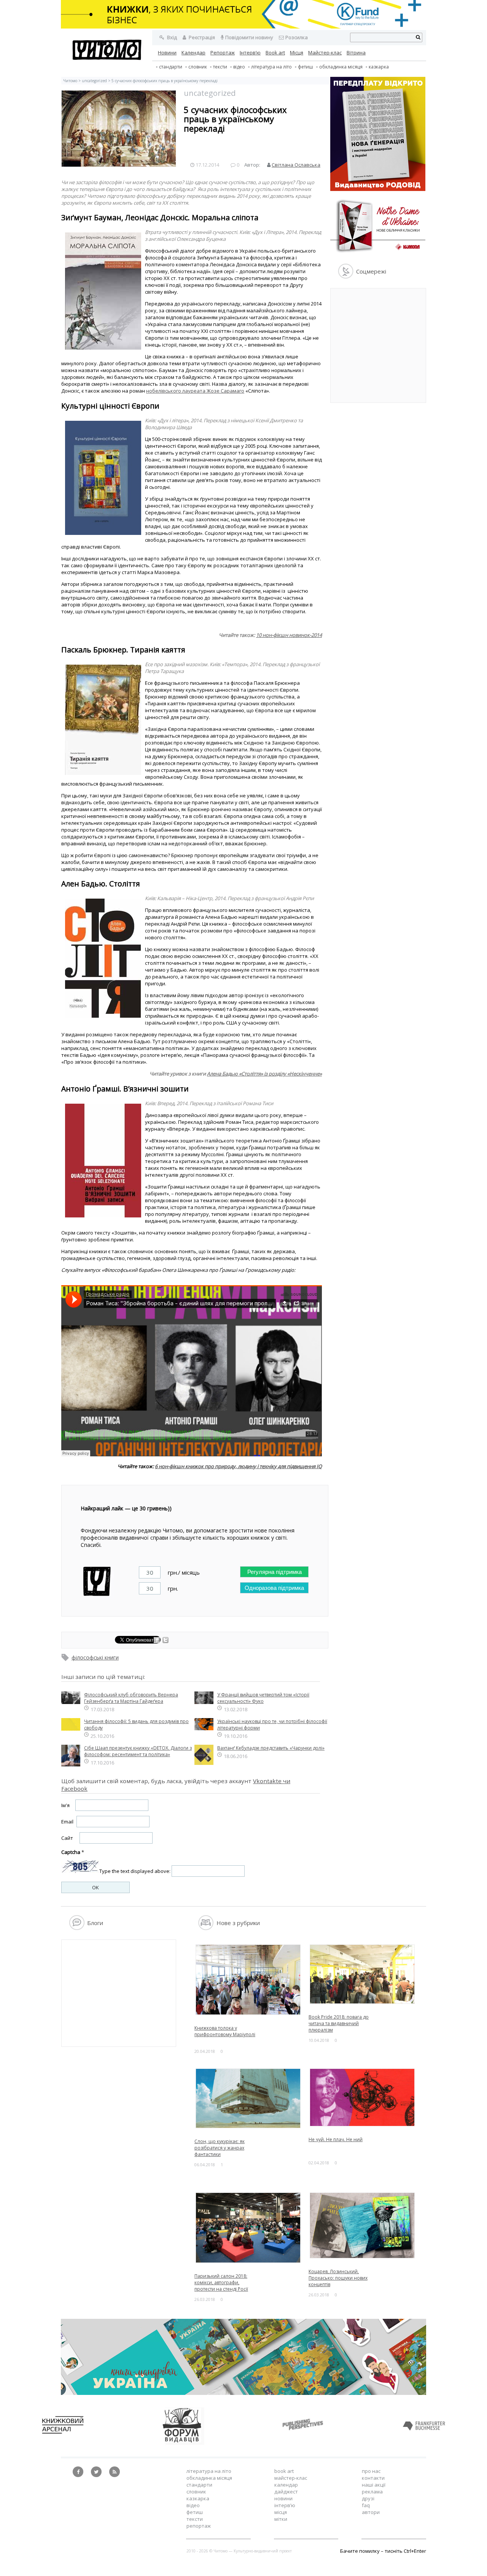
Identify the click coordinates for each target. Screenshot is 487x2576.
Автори (371, 2512)
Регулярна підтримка (275, 1572)
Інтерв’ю (250, 53)
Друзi (368, 2498)
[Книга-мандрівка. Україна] (243, 2393)
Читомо (70, 81)
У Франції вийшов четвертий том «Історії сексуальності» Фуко (263, 1698)
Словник (198, 67)
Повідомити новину (249, 37)
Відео (239, 67)
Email (67, 1822)
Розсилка (297, 37)
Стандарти (171, 67)
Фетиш (306, 67)
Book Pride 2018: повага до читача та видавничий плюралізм (339, 2023)
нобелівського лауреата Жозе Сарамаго (195, 391)
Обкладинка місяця (341, 67)
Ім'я (65, 1805)
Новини (167, 53)
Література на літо (271, 67)
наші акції (374, 2485)
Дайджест (286, 2492)
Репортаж (223, 53)
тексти (220, 67)
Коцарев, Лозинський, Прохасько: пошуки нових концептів (338, 2278)
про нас (371, 2471)
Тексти (195, 2519)
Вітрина (356, 53)
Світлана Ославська (296, 165)
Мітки (281, 2519)
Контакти (373, 2478)
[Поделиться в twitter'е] (166, 1641)
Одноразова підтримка (274, 1588)
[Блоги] (77, 1928)
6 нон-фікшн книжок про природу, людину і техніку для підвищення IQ (238, 1466)
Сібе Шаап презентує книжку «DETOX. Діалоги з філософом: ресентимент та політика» (138, 1751)
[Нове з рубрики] (206, 1928)
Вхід (171, 37)
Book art (275, 53)
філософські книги (95, 1657)
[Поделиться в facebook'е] (157, 1641)
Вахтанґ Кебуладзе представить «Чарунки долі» (271, 1748)
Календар (193, 53)
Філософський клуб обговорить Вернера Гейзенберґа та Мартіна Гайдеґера (131, 1698)
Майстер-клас (325, 53)
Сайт (67, 1838)
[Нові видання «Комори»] (378, 254)
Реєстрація (201, 37)
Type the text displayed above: (135, 1871)
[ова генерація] (378, 189)
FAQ (366, 2505)
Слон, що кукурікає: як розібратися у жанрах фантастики (220, 2148)
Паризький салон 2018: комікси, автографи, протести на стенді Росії (221, 2282)
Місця (297, 53)
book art (284, 2471)
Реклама (372, 2492)
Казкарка (379, 67)
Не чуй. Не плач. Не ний (336, 2139)
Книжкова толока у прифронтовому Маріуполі (225, 2031)
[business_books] (243, 27)
